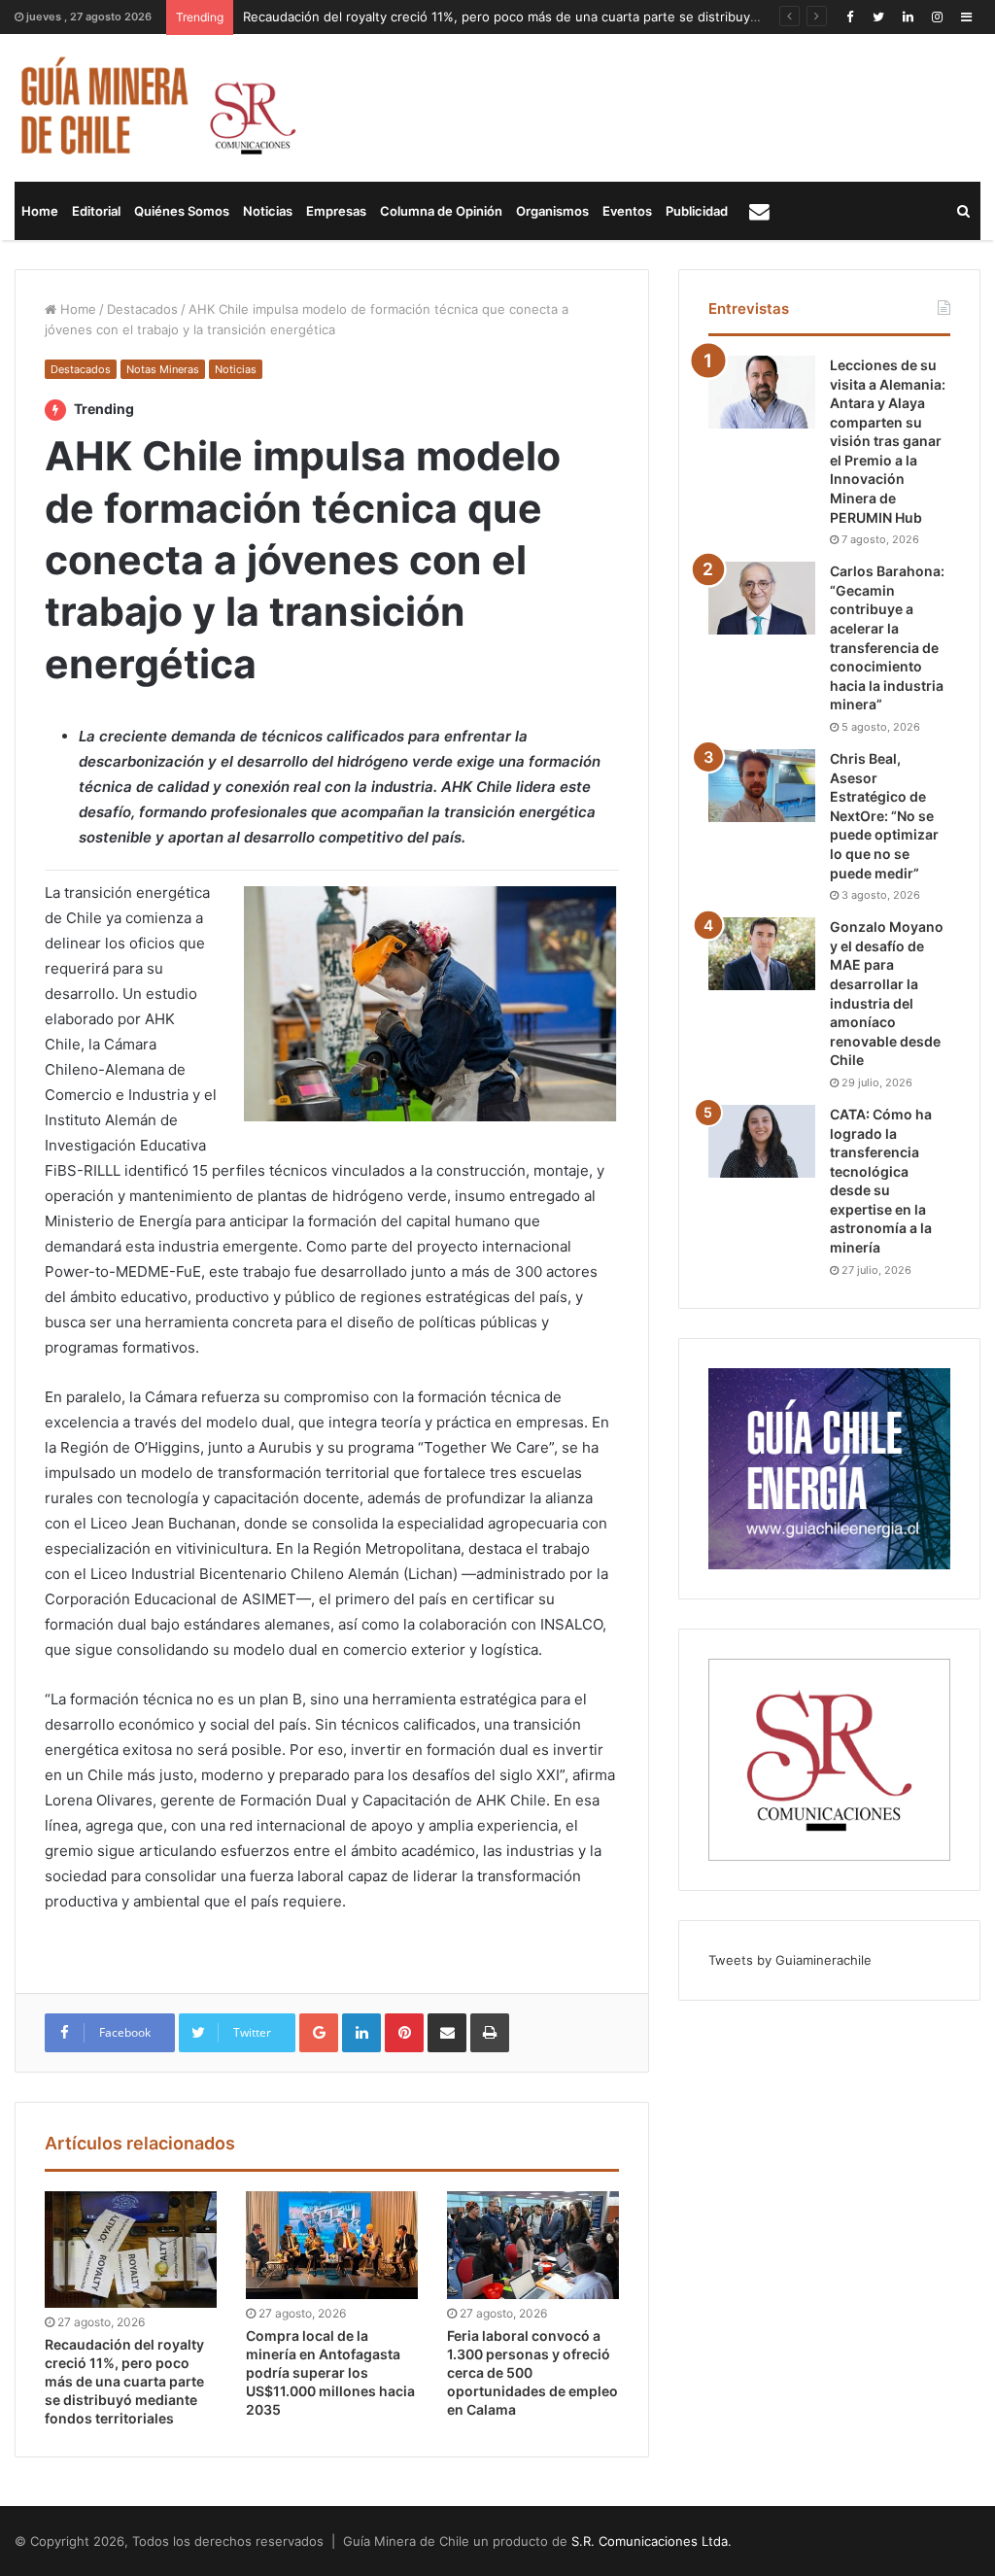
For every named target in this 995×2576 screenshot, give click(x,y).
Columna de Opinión (441, 211)
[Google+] (319, 2033)
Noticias (268, 211)
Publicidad (697, 211)
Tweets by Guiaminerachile (790, 1960)
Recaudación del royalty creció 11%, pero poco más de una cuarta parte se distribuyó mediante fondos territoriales (591, 17)
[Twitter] (878, 17)
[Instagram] (937, 17)
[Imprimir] (490, 2033)
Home (40, 211)
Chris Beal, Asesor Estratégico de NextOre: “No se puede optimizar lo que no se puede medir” (884, 816)
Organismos (552, 211)
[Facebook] (849, 17)
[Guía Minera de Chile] (156, 108)
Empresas (336, 211)
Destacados (142, 309)
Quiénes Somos (182, 211)
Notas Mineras (163, 369)
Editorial (96, 211)
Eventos (627, 211)
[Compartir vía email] (447, 2033)
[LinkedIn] (908, 17)
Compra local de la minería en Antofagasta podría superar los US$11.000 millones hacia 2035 (330, 2372)
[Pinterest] (404, 2033)
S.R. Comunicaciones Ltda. (652, 2541)
